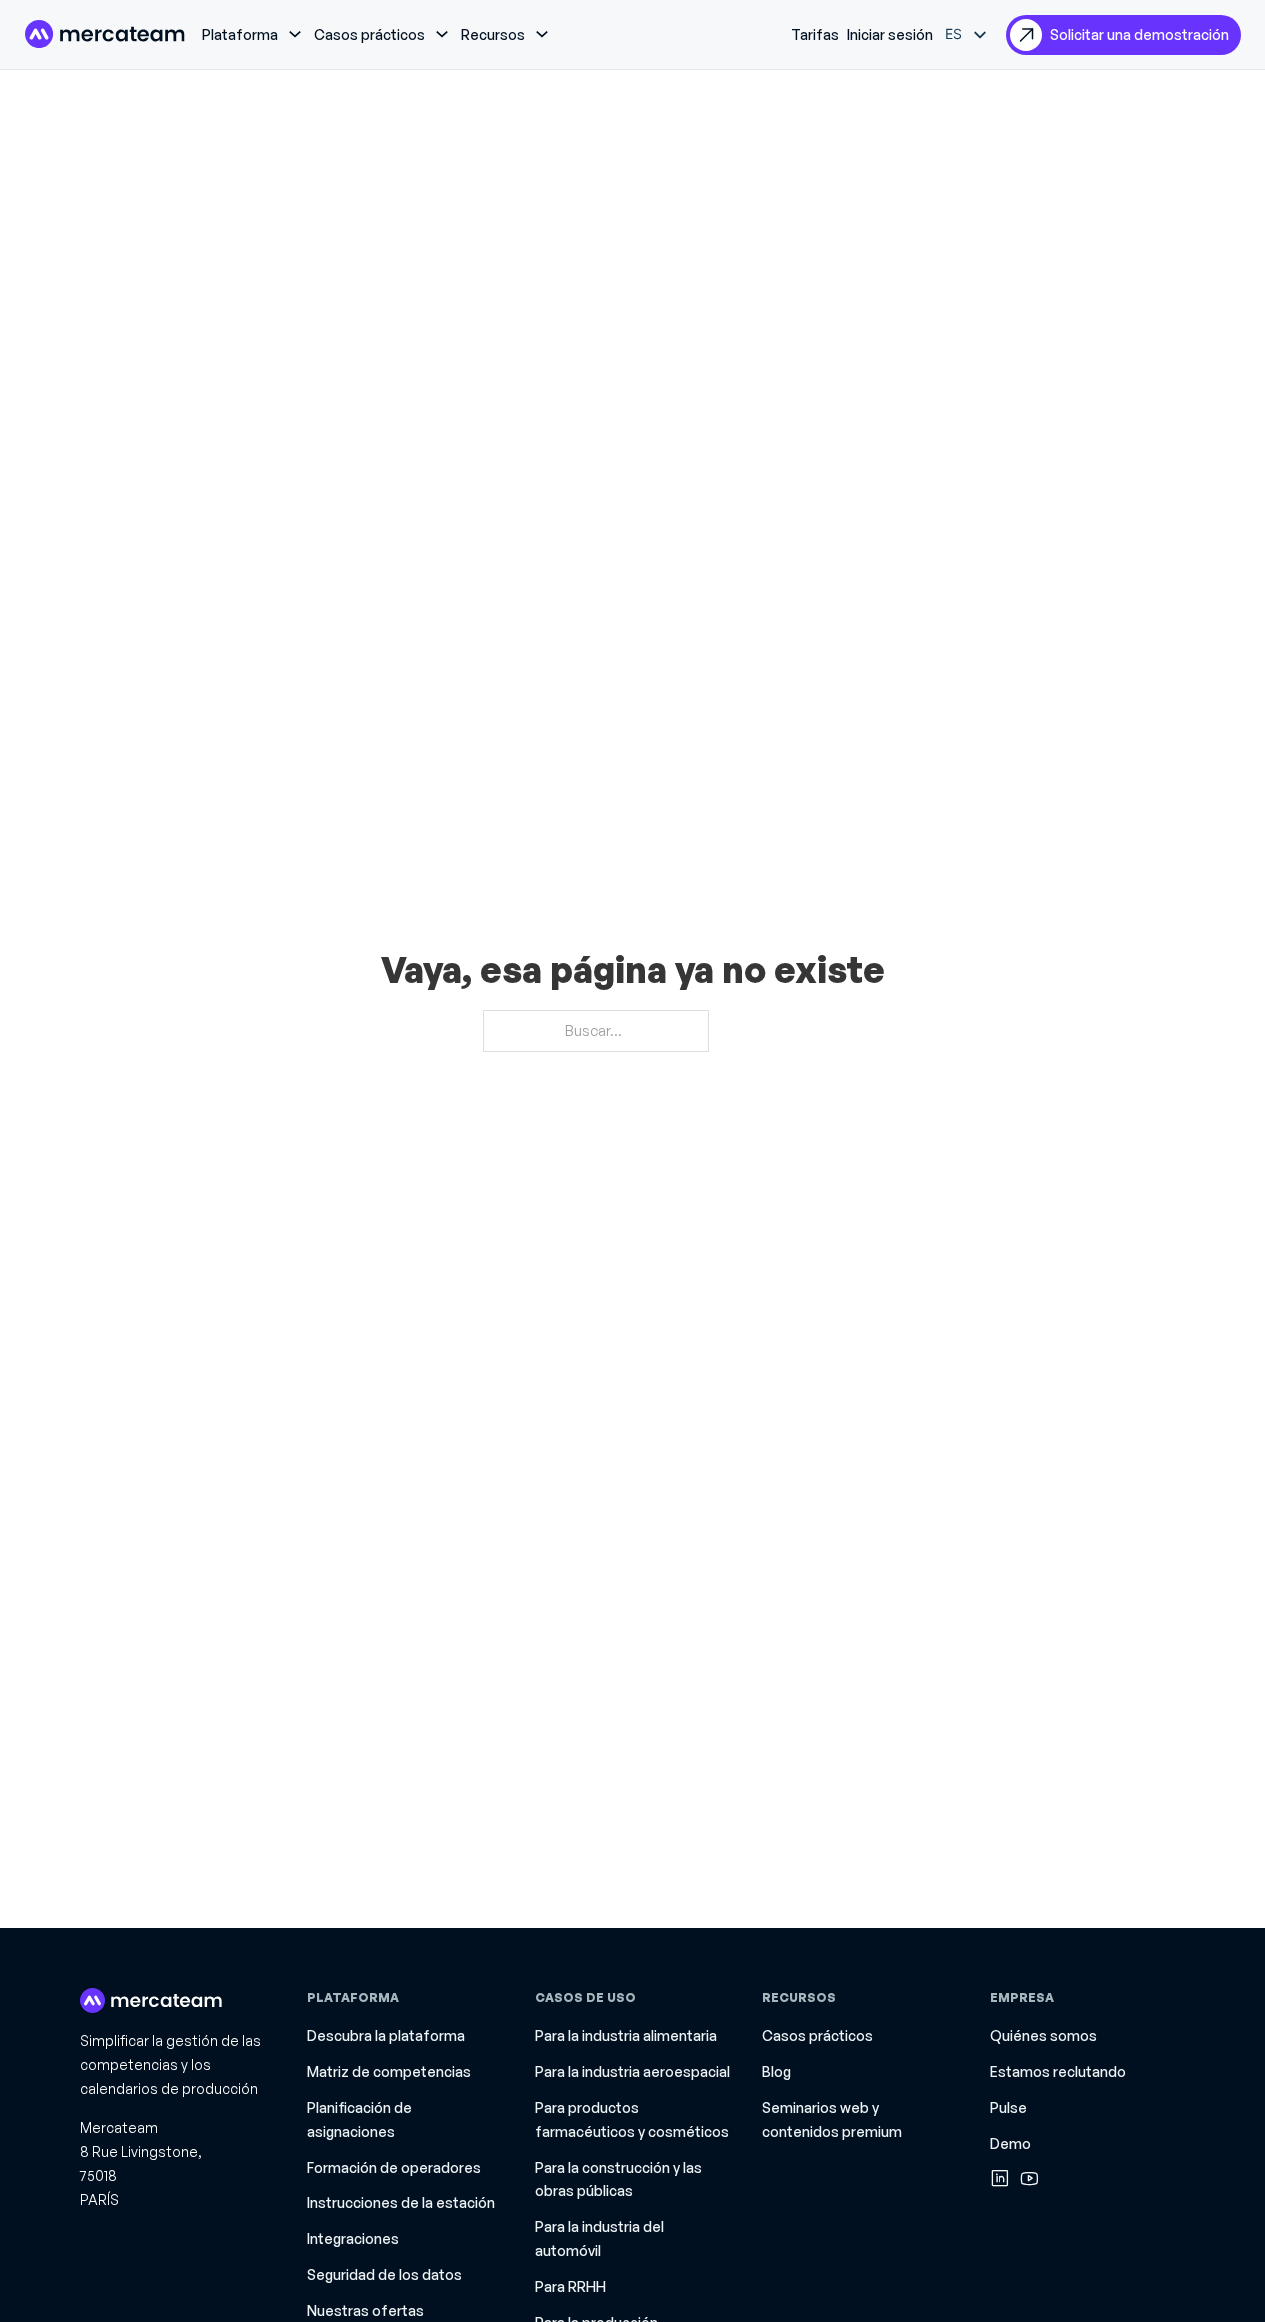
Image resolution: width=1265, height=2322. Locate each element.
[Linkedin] (1000, 2178)
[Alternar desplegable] (295, 34)
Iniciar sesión (890, 34)
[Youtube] (1029, 2178)
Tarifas (815, 34)
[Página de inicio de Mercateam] (105, 34)
